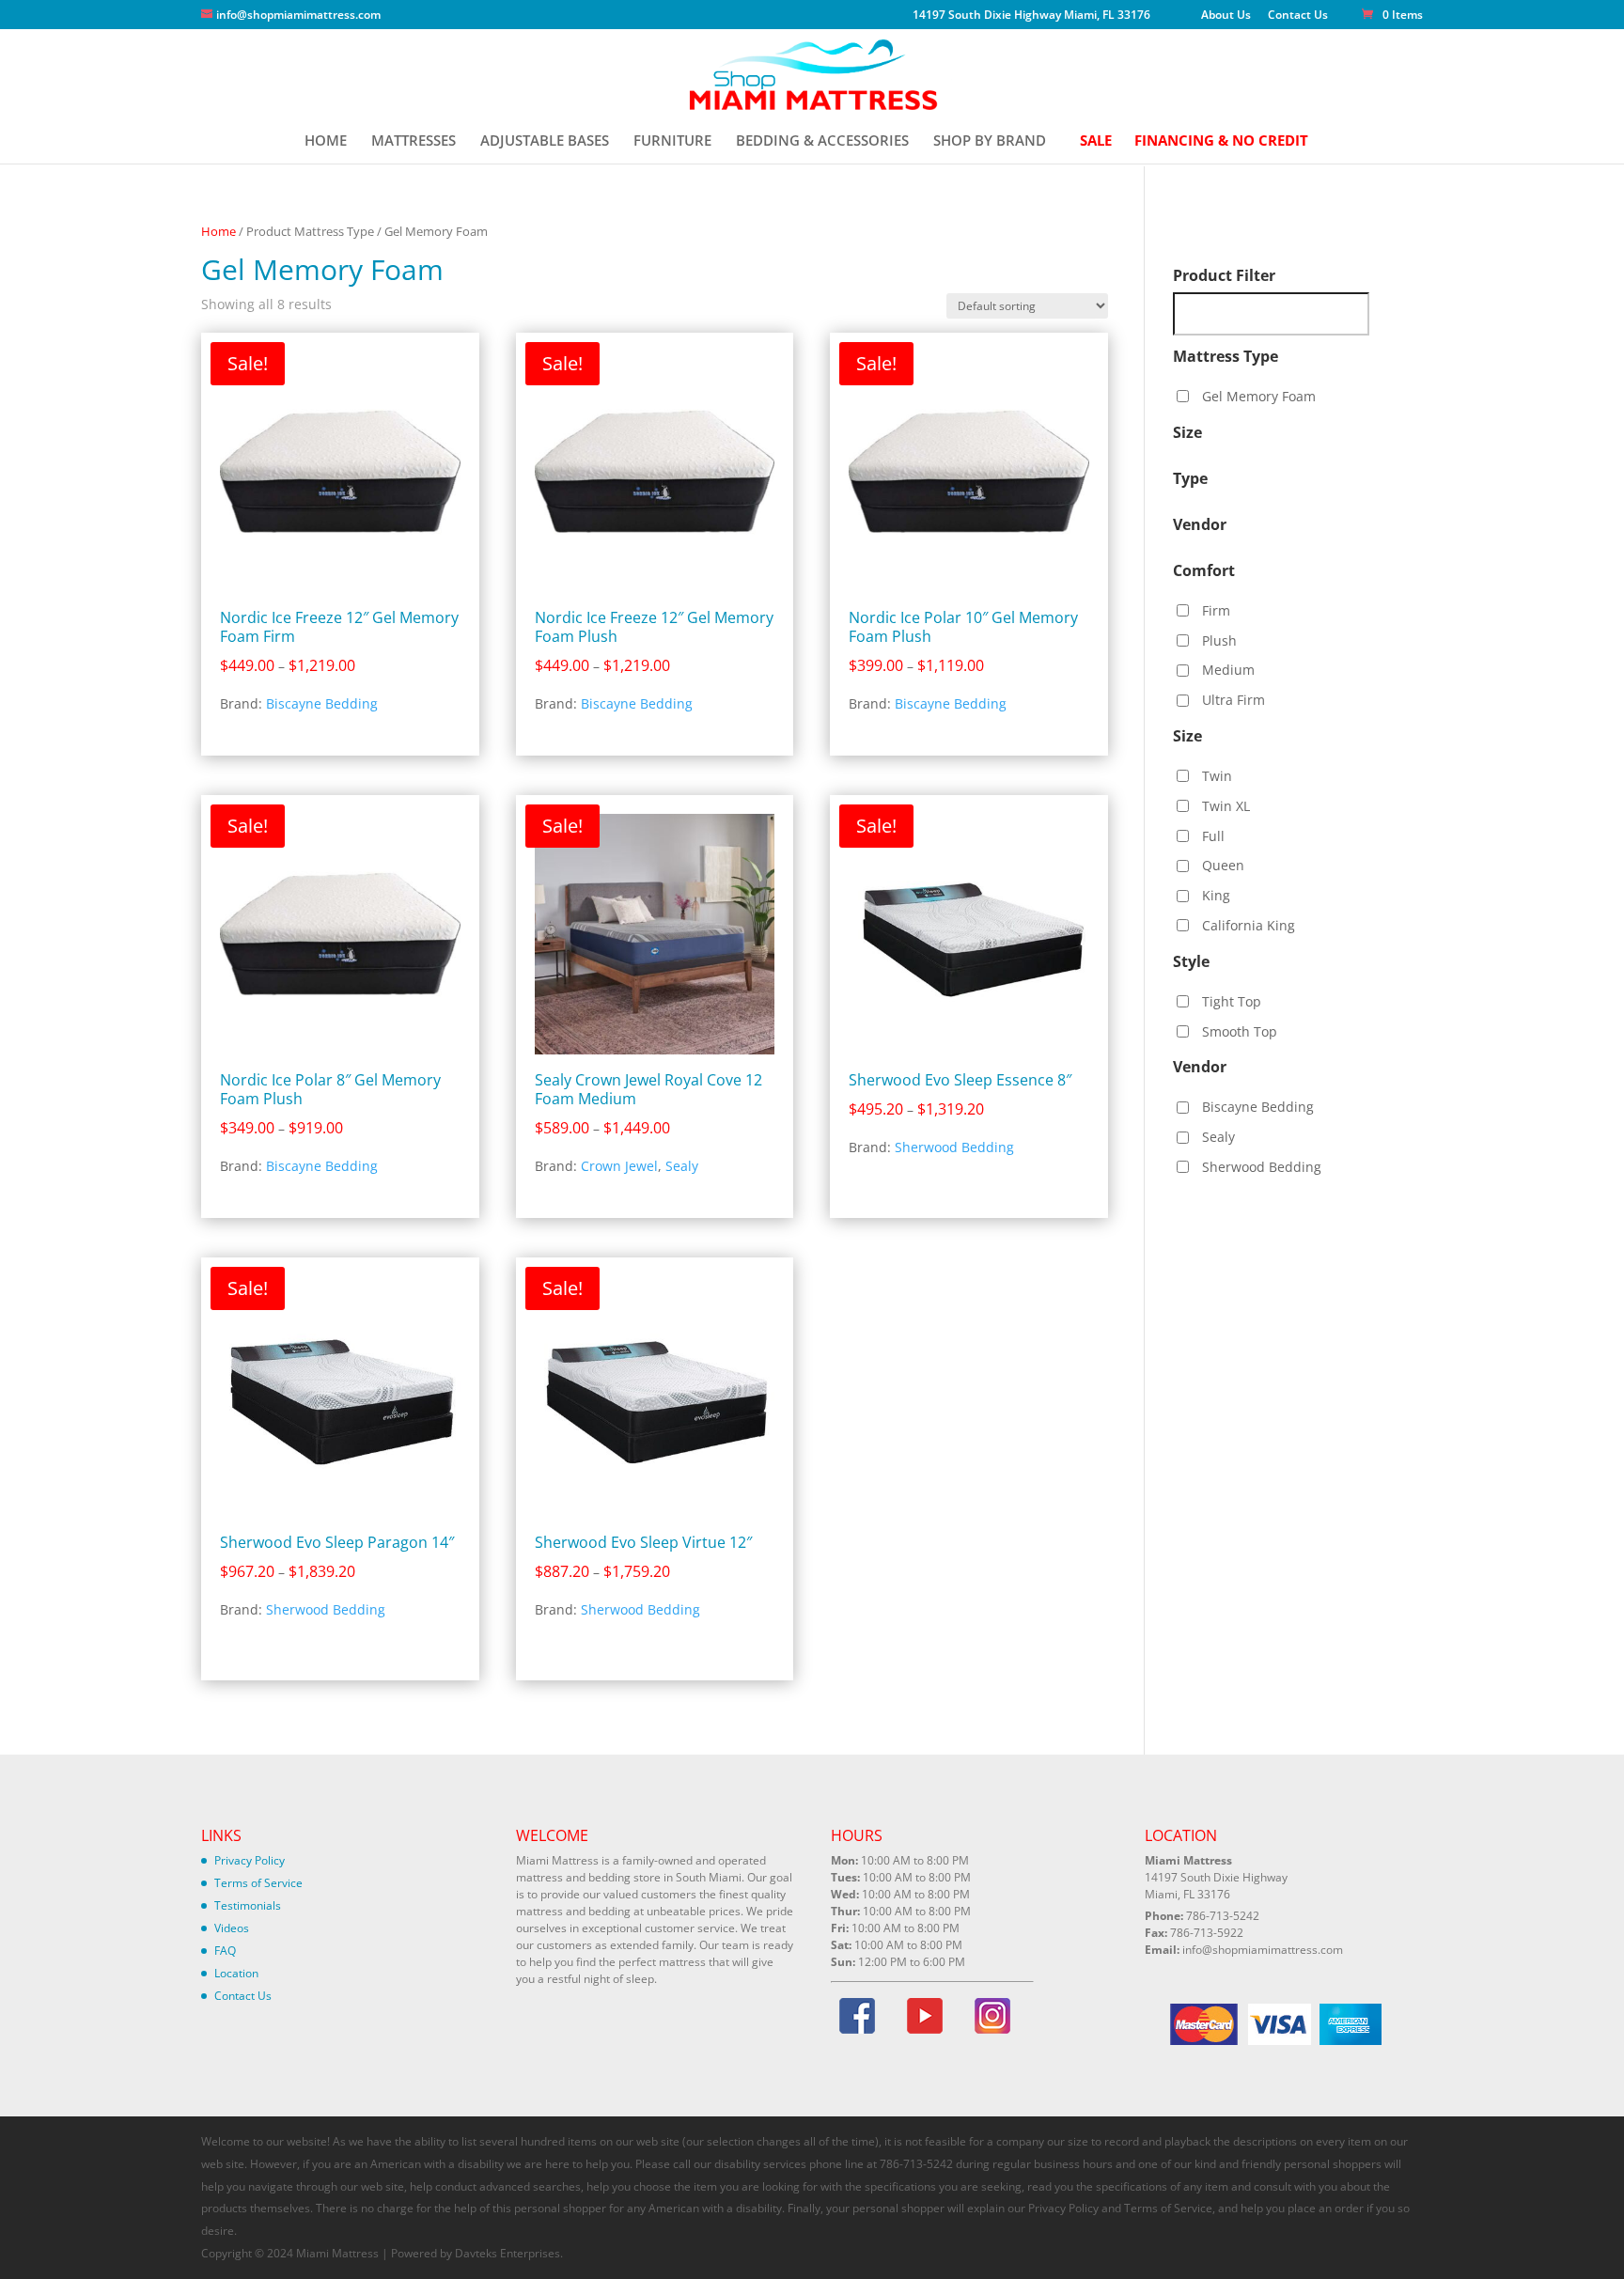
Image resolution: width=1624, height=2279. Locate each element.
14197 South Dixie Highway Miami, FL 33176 (1031, 16)
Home (219, 231)
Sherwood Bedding (954, 1147)
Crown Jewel (619, 1166)
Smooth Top (1240, 1031)
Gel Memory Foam (1259, 396)
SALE (1096, 141)
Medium (1228, 670)
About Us (1226, 16)
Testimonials (248, 1905)
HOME (326, 141)
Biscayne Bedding (322, 703)
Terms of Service (258, 1883)
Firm (1216, 610)
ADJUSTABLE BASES (545, 141)
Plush (1219, 640)
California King (1249, 925)
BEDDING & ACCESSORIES (822, 141)
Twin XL (1226, 806)
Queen (1223, 865)
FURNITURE (672, 141)
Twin (1217, 776)
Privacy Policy (250, 1860)
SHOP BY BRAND (990, 141)
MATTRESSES (414, 141)
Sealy (682, 1166)
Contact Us (1298, 16)
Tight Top (1232, 1001)
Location (236, 1973)
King (1216, 895)
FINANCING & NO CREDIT (1221, 141)
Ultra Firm (1234, 700)
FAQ (225, 1951)
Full (1213, 836)
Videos (232, 1928)
